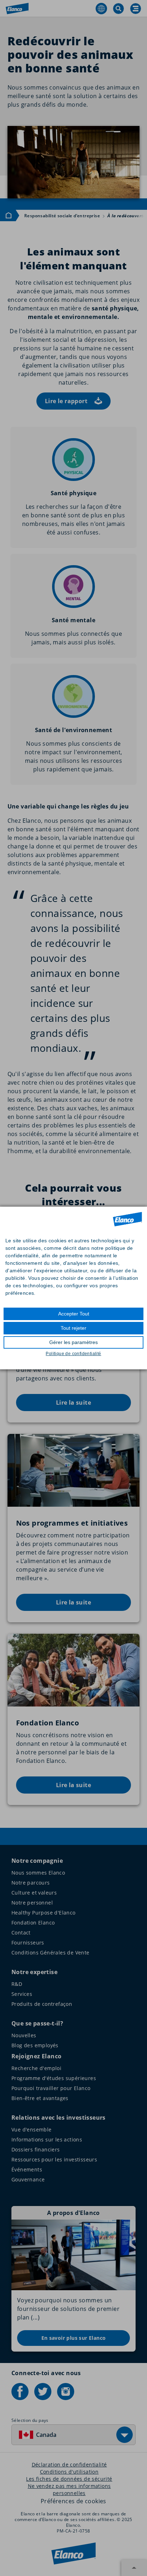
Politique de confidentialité (73, 1354)
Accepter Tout (74, 1314)
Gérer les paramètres (73, 1342)
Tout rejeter (73, 1328)
